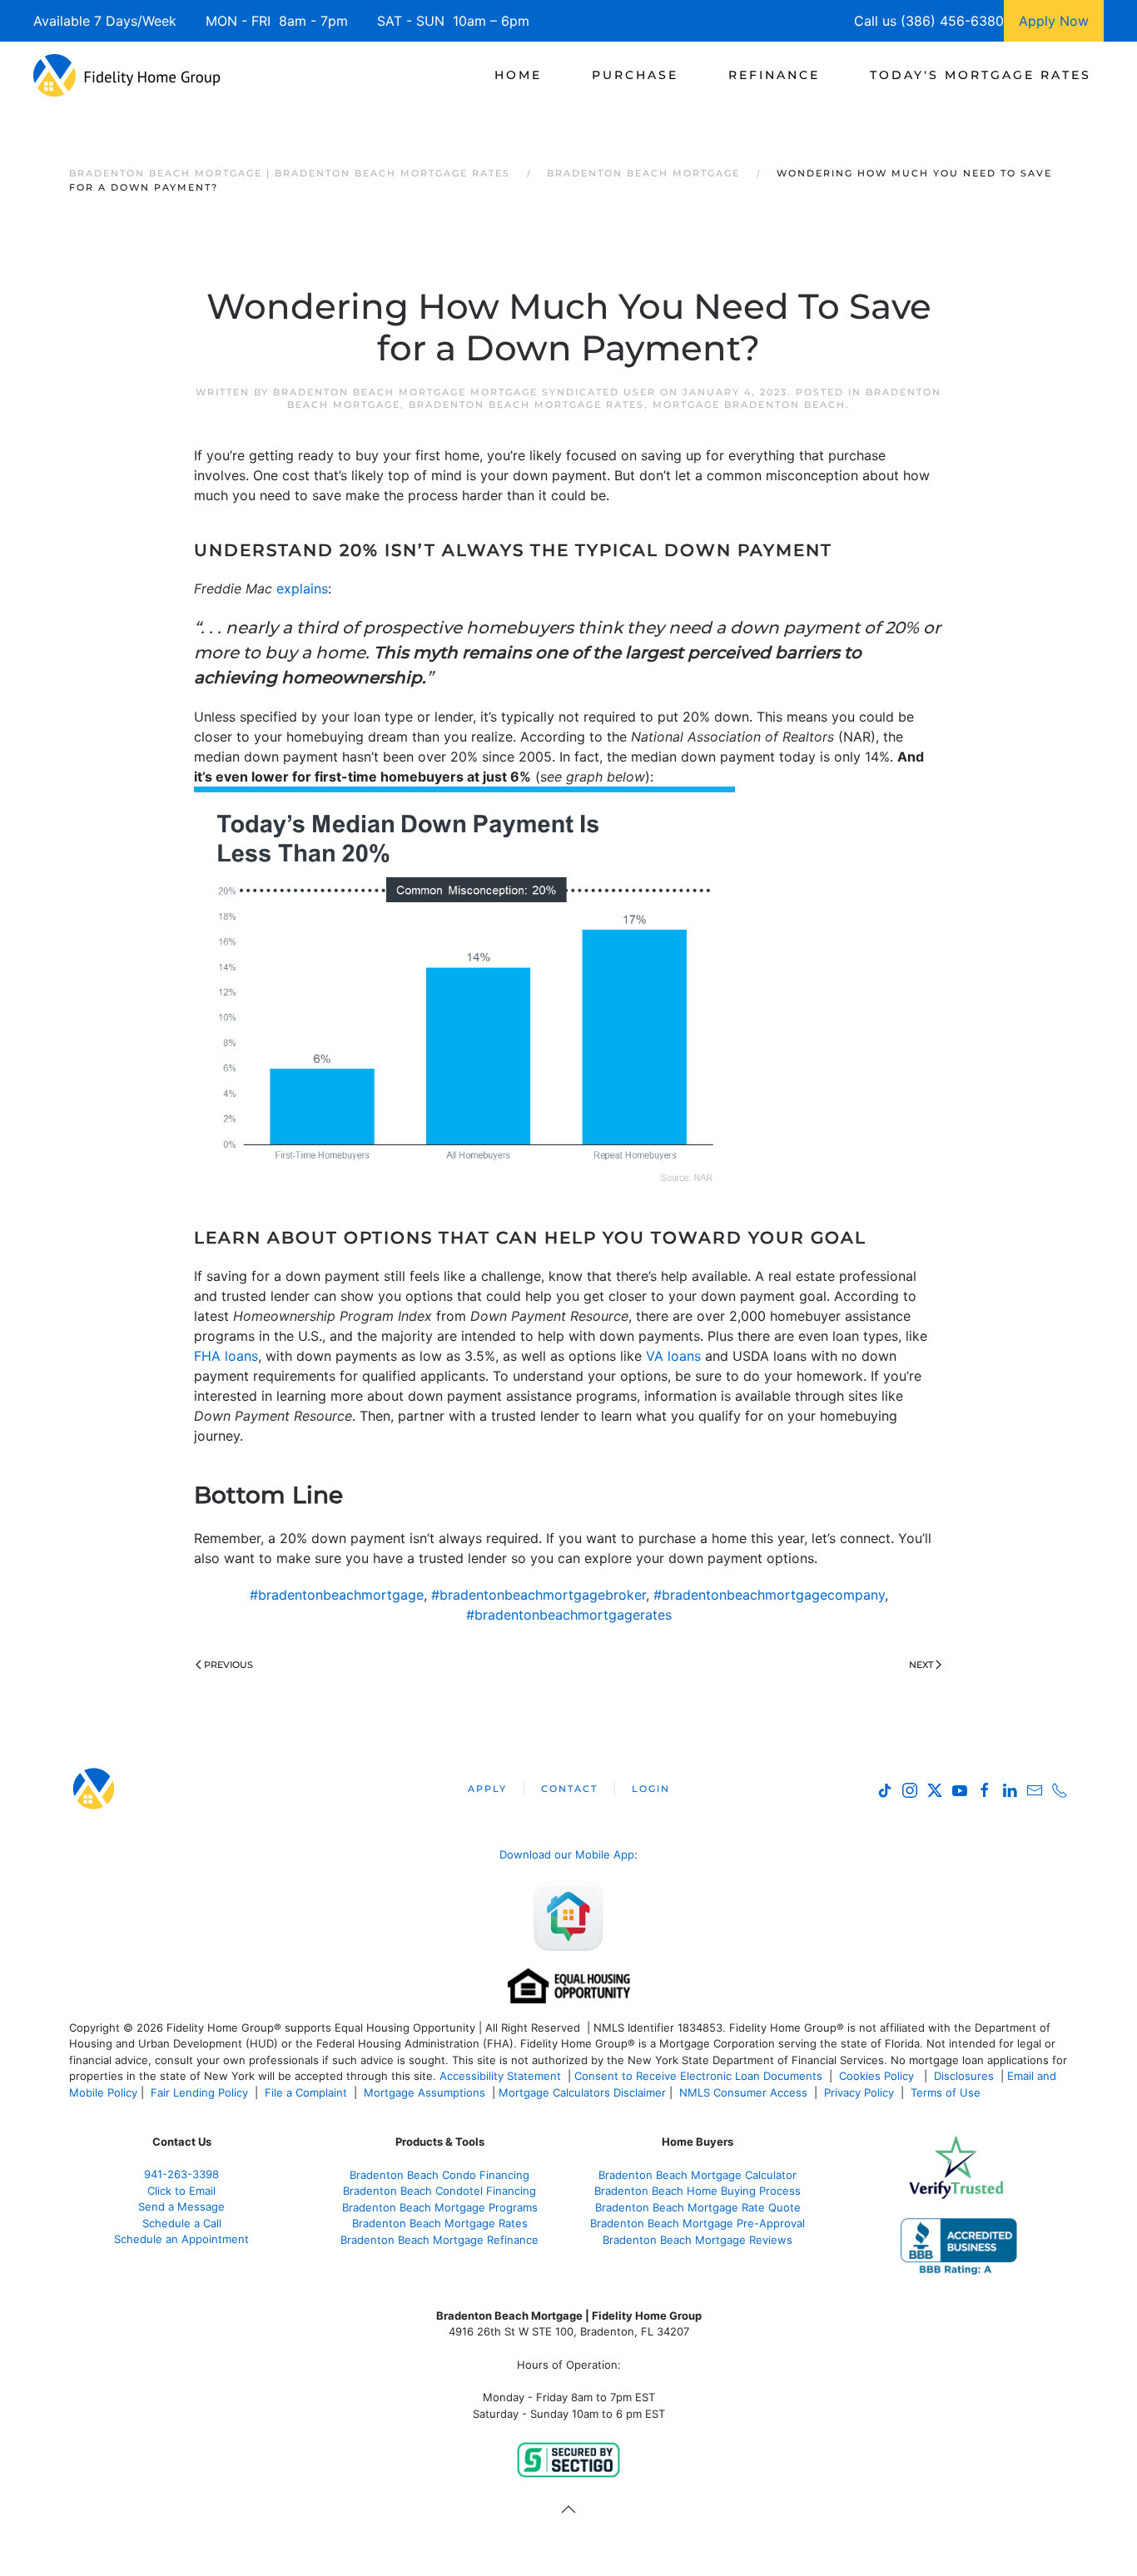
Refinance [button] (774, 75)
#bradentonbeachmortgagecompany (769, 1595)
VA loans (673, 1356)
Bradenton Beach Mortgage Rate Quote (698, 2207)
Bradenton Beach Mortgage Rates (526, 405)
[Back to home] (127, 75)
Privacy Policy (859, 2092)
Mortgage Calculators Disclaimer (582, 2092)
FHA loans (226, 1356)
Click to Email (181, 2191)
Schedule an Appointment (181, 2239)
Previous (228, 1665)
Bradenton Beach (387, 2207)
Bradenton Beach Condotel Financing (439, 2191)
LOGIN (651, 1789)
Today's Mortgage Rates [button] (981, 75)
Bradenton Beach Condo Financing (439, 2175)
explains (302, 588)
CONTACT (569, 1789)
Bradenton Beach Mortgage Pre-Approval (698, 2223)
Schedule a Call (182, 2223)
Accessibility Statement (500, 2076)
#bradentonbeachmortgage (337, 1595)
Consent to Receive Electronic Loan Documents (698, 2076)
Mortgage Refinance (484, 2240)
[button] (568, 2509)
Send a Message (181, 2206)
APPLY (487, 1789)
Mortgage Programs (484, 2207)
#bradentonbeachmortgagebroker (539, 1595)
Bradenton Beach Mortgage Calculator (698, 2175)
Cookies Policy (878, 2076)
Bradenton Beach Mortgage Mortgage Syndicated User (464, 392)
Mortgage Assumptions (425, 2092)
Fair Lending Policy (199, 2092)
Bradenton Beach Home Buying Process (698, 2191)
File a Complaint (308, 2092)
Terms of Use (947, 2092)
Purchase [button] (635, 75)
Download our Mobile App (567, 1854)
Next (921, 1665)
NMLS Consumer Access (743, 2092)
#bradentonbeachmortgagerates (569, 1615)
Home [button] (518, 75)
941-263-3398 (181, 2174)
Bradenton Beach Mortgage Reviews (698, 2240)
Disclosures (964, 2076)
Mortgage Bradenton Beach (749, 405)
